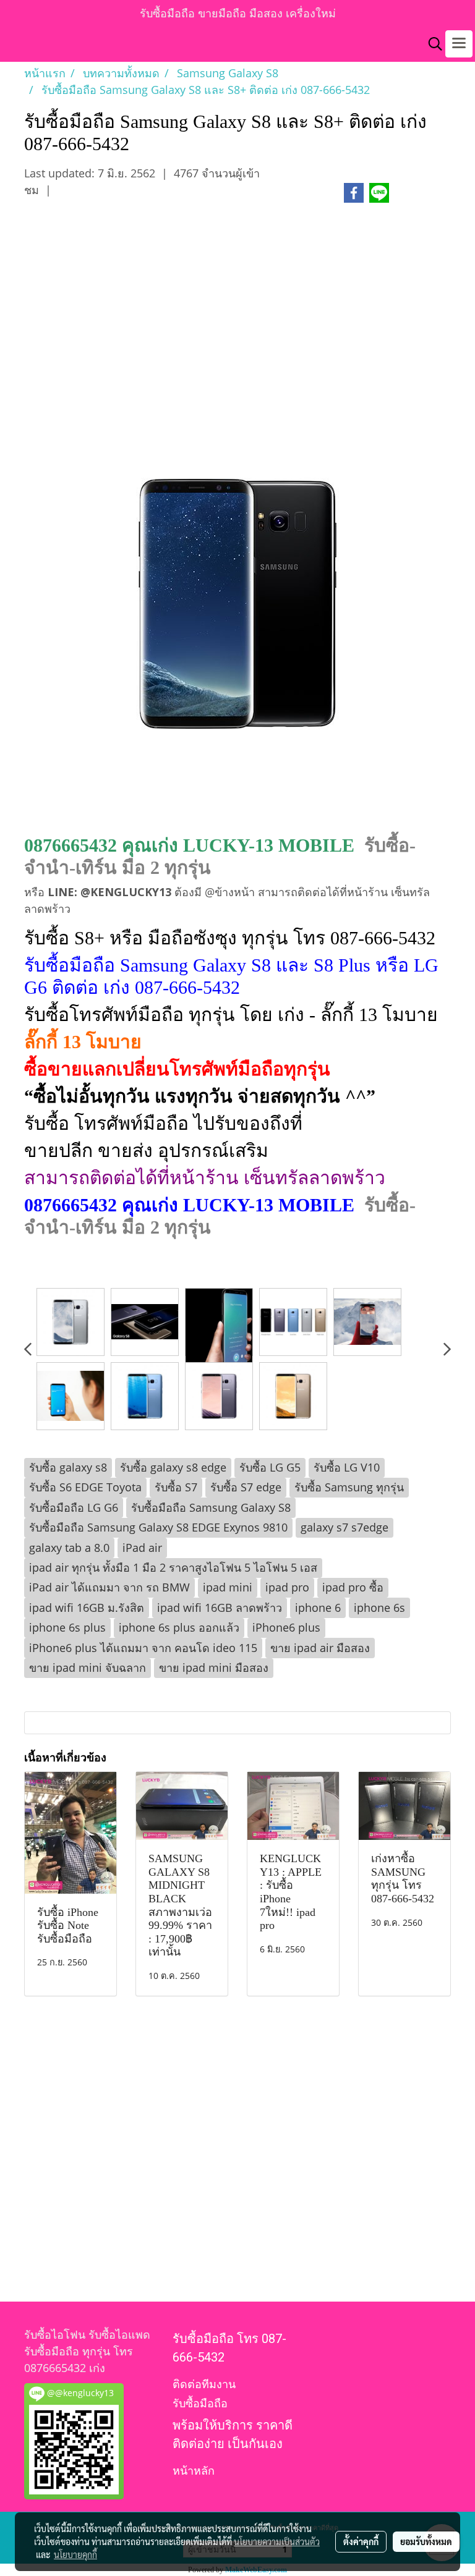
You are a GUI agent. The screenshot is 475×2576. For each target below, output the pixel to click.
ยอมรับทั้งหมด (426, 2541)
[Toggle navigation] (459, 44)
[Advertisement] (237, 317)
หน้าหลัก (194, 2471)
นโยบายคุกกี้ (75, 2554)
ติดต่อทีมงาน (204, 2384)
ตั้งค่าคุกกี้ (361, 2541)
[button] (431, 44)
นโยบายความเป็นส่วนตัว (277, 2541)
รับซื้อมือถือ (200, 2403)
